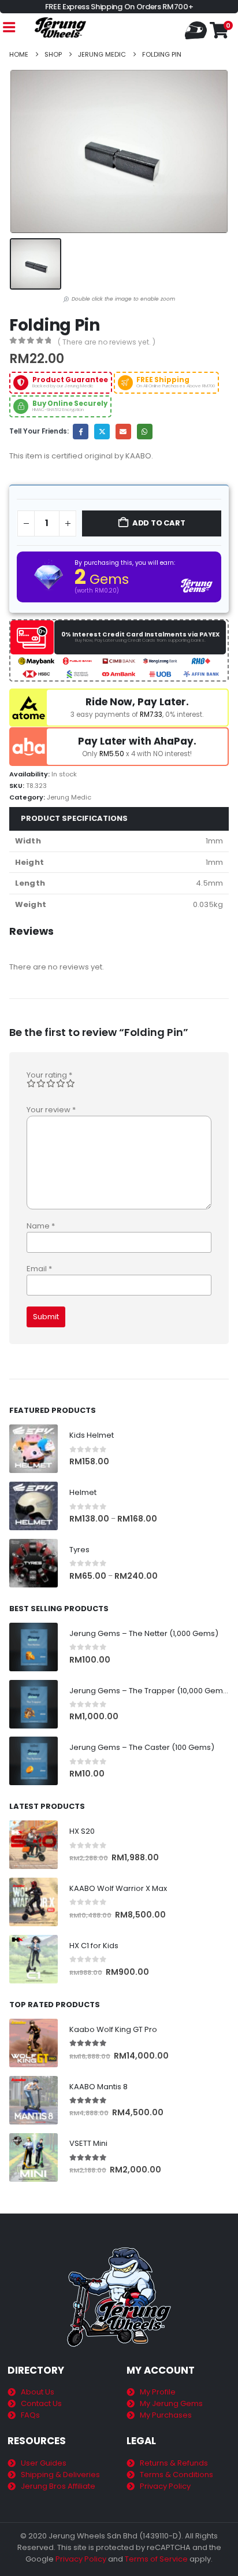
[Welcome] (197, 29)
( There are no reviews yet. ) (107, 342)
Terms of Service (156, 2559)
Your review (51, 1110)
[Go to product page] (34, 1449)
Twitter (102, 432)
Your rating (49, 1075)
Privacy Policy (81, 2559)
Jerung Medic (69, 797)
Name (41, 1226)
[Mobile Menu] (9, 27)
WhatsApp (145, 432)
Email (123, 432)
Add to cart (159, 523)
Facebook (81, 432)
